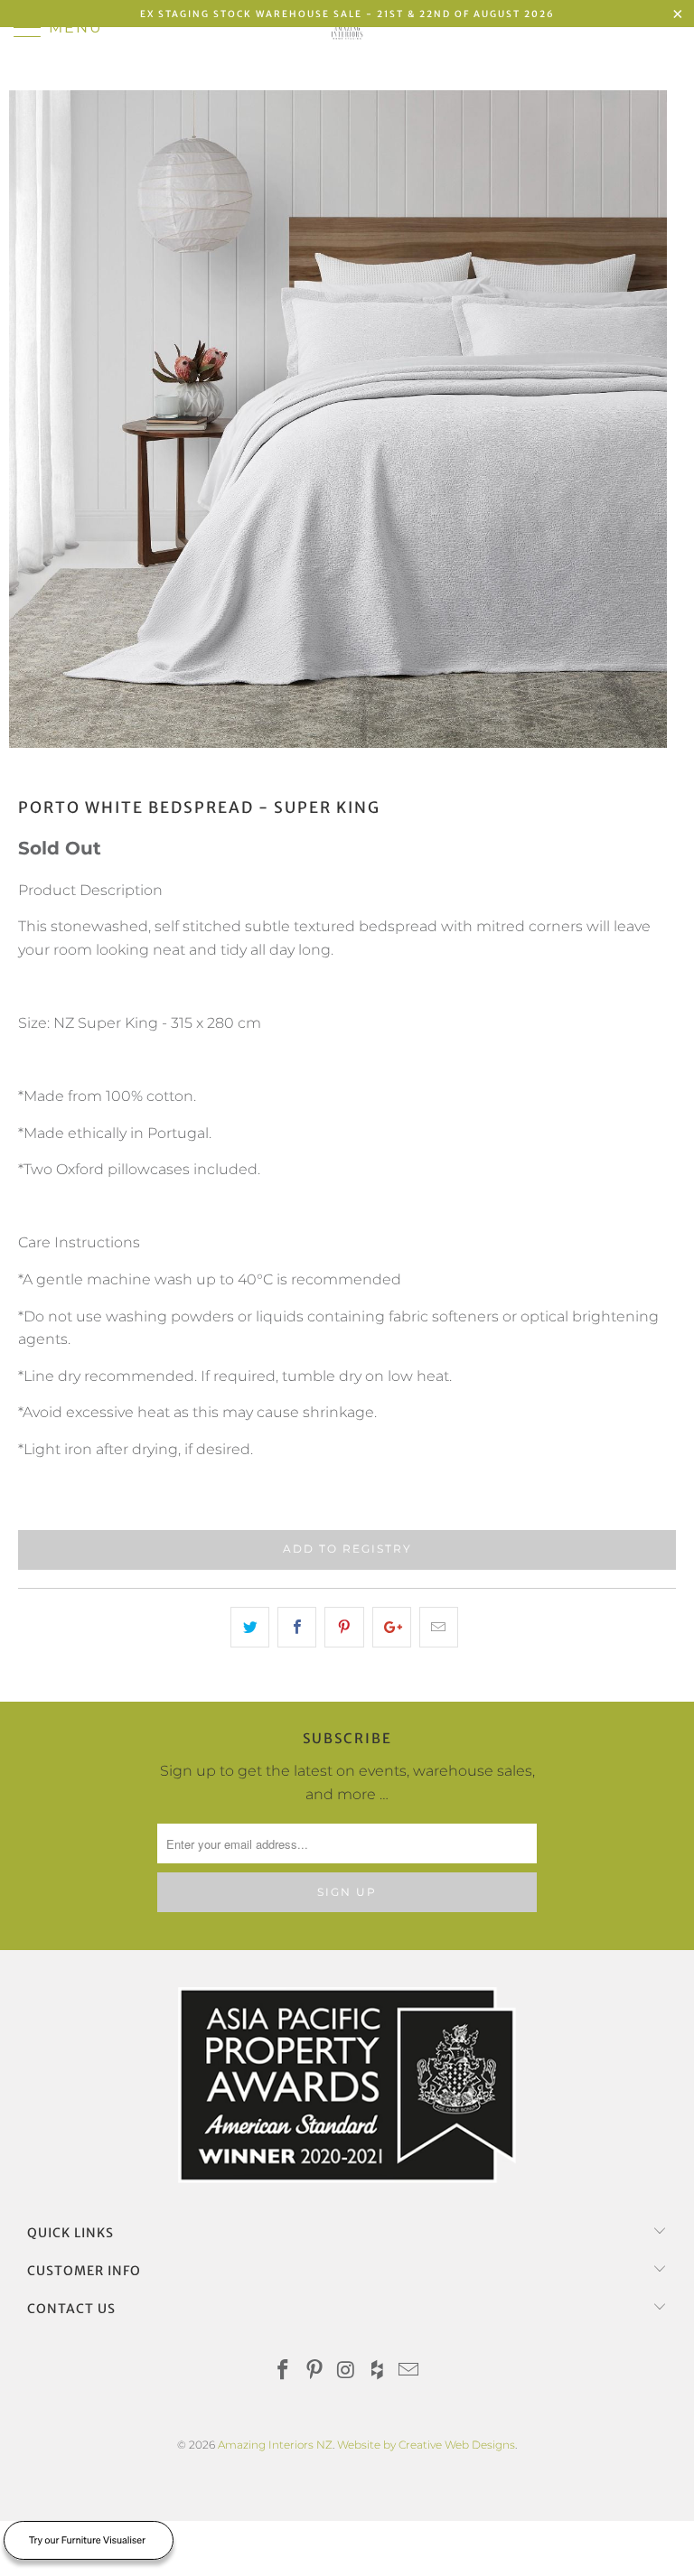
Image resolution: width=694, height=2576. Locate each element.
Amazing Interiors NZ (275, 2445)
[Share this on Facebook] (297, 1628)
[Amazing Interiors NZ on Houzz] (378, 2371)
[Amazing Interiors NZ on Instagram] (346, 2371)
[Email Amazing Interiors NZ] (409, 2371)
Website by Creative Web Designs (426, 2445)
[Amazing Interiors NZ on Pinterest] (314, 2371)
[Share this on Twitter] (250, 1628)
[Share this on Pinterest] (344, 1628)
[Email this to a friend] (439, 1628)
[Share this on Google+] (392, 1628)
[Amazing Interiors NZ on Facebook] (284, 2371)
